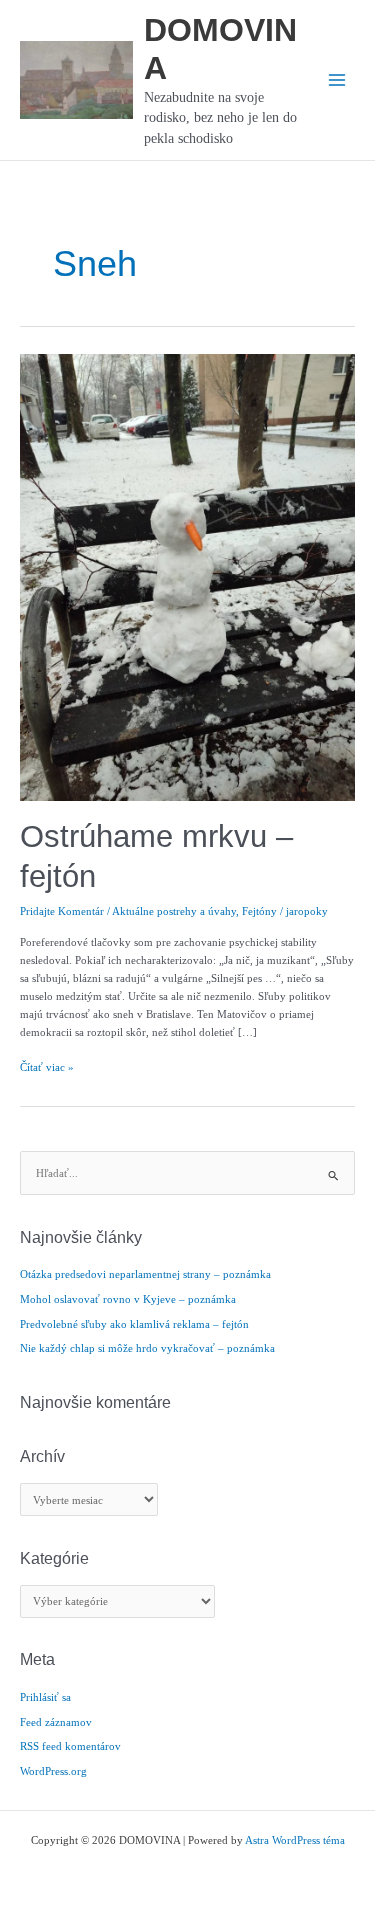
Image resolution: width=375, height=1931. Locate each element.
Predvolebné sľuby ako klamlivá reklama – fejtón (134, 1324)
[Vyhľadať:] (187, 1173)
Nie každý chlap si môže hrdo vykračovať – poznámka (147, 1348)
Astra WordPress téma (295, 1840)
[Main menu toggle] (337, 80)
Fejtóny (259, 911)
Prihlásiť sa (45, 1697)
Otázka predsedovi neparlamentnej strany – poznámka (145, 1274)
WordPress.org (53, 1771)
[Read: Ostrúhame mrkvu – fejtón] (187, 576)
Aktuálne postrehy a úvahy (174, 911)
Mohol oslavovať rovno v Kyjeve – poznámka (128, 1299)
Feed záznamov (56, 1722)
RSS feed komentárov (70, 1746)
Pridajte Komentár (62, 911)
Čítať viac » (47, 1068)
